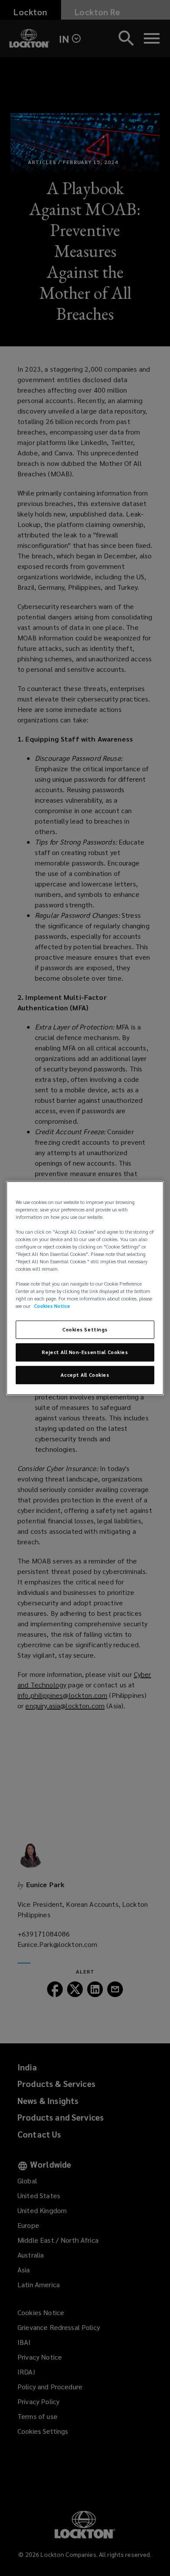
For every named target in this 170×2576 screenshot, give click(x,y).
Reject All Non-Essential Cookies (85, 1353)
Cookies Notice (52, 1306)
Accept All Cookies (85, 1375)
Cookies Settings (85, 1330)
